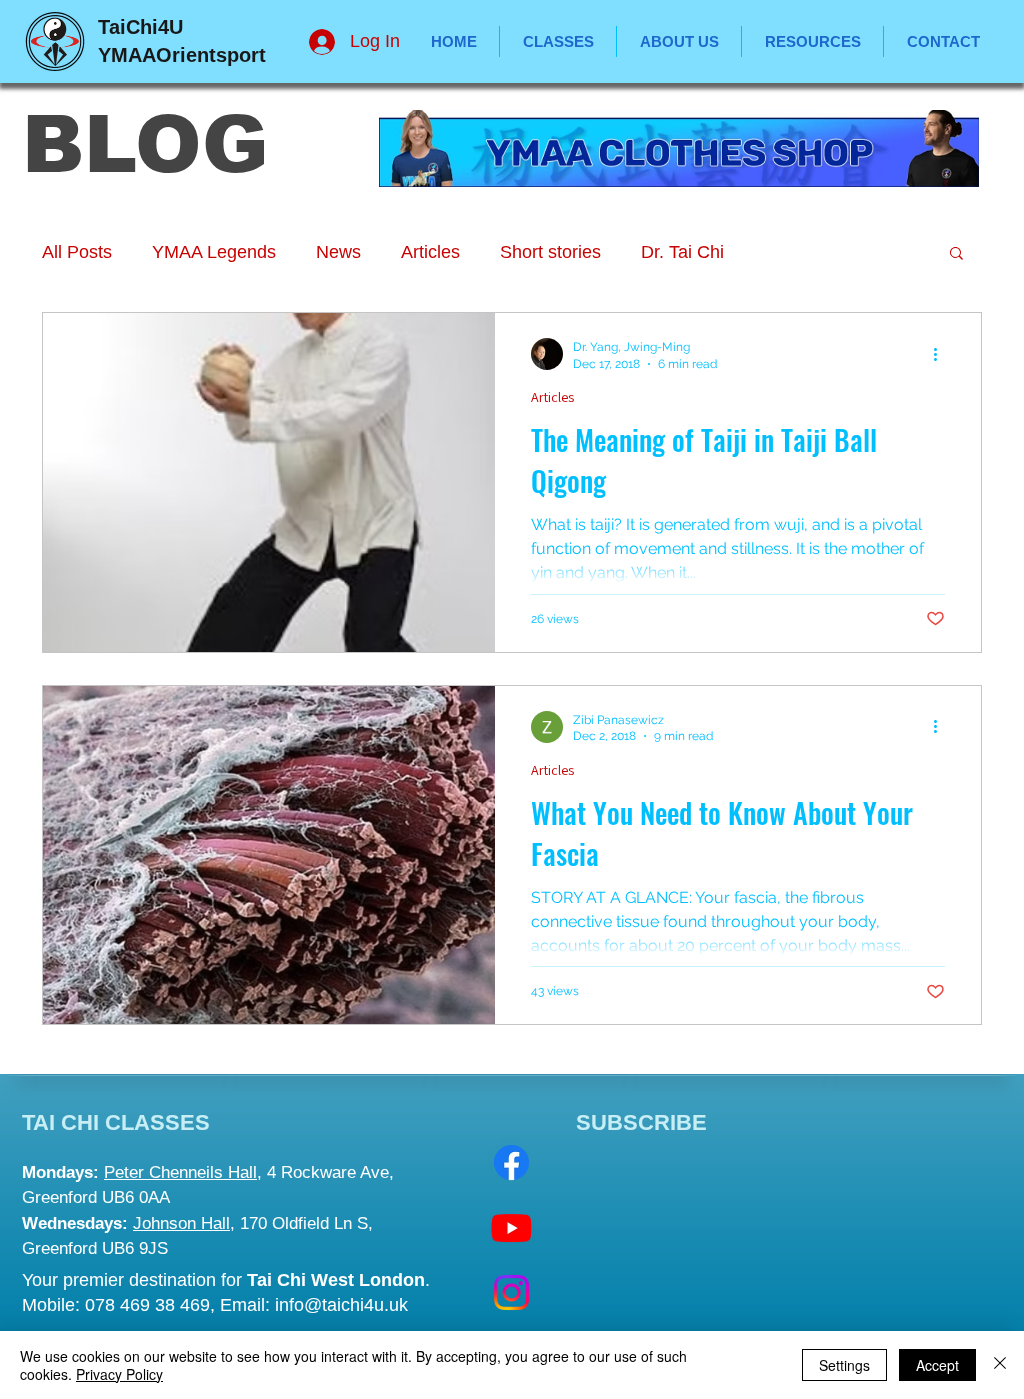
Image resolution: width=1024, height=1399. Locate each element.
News (338, 252)
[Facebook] (511, 1162)
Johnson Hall (181, 1223)
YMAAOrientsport (182, 55)
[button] (812, 41)
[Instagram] (511, 1292)
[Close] (1000, 1365)
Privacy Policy (119, 1374)
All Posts (77, 252)
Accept (937, 1365)
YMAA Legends (214, 252)
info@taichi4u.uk (341, 1305)
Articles (430, 252)
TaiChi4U (140, 27)
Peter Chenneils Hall (180, 1172)
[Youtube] (511, 1227)
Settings (844, 1365)
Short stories (550, 252)
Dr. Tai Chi (682, 252)
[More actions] (942, 354)
